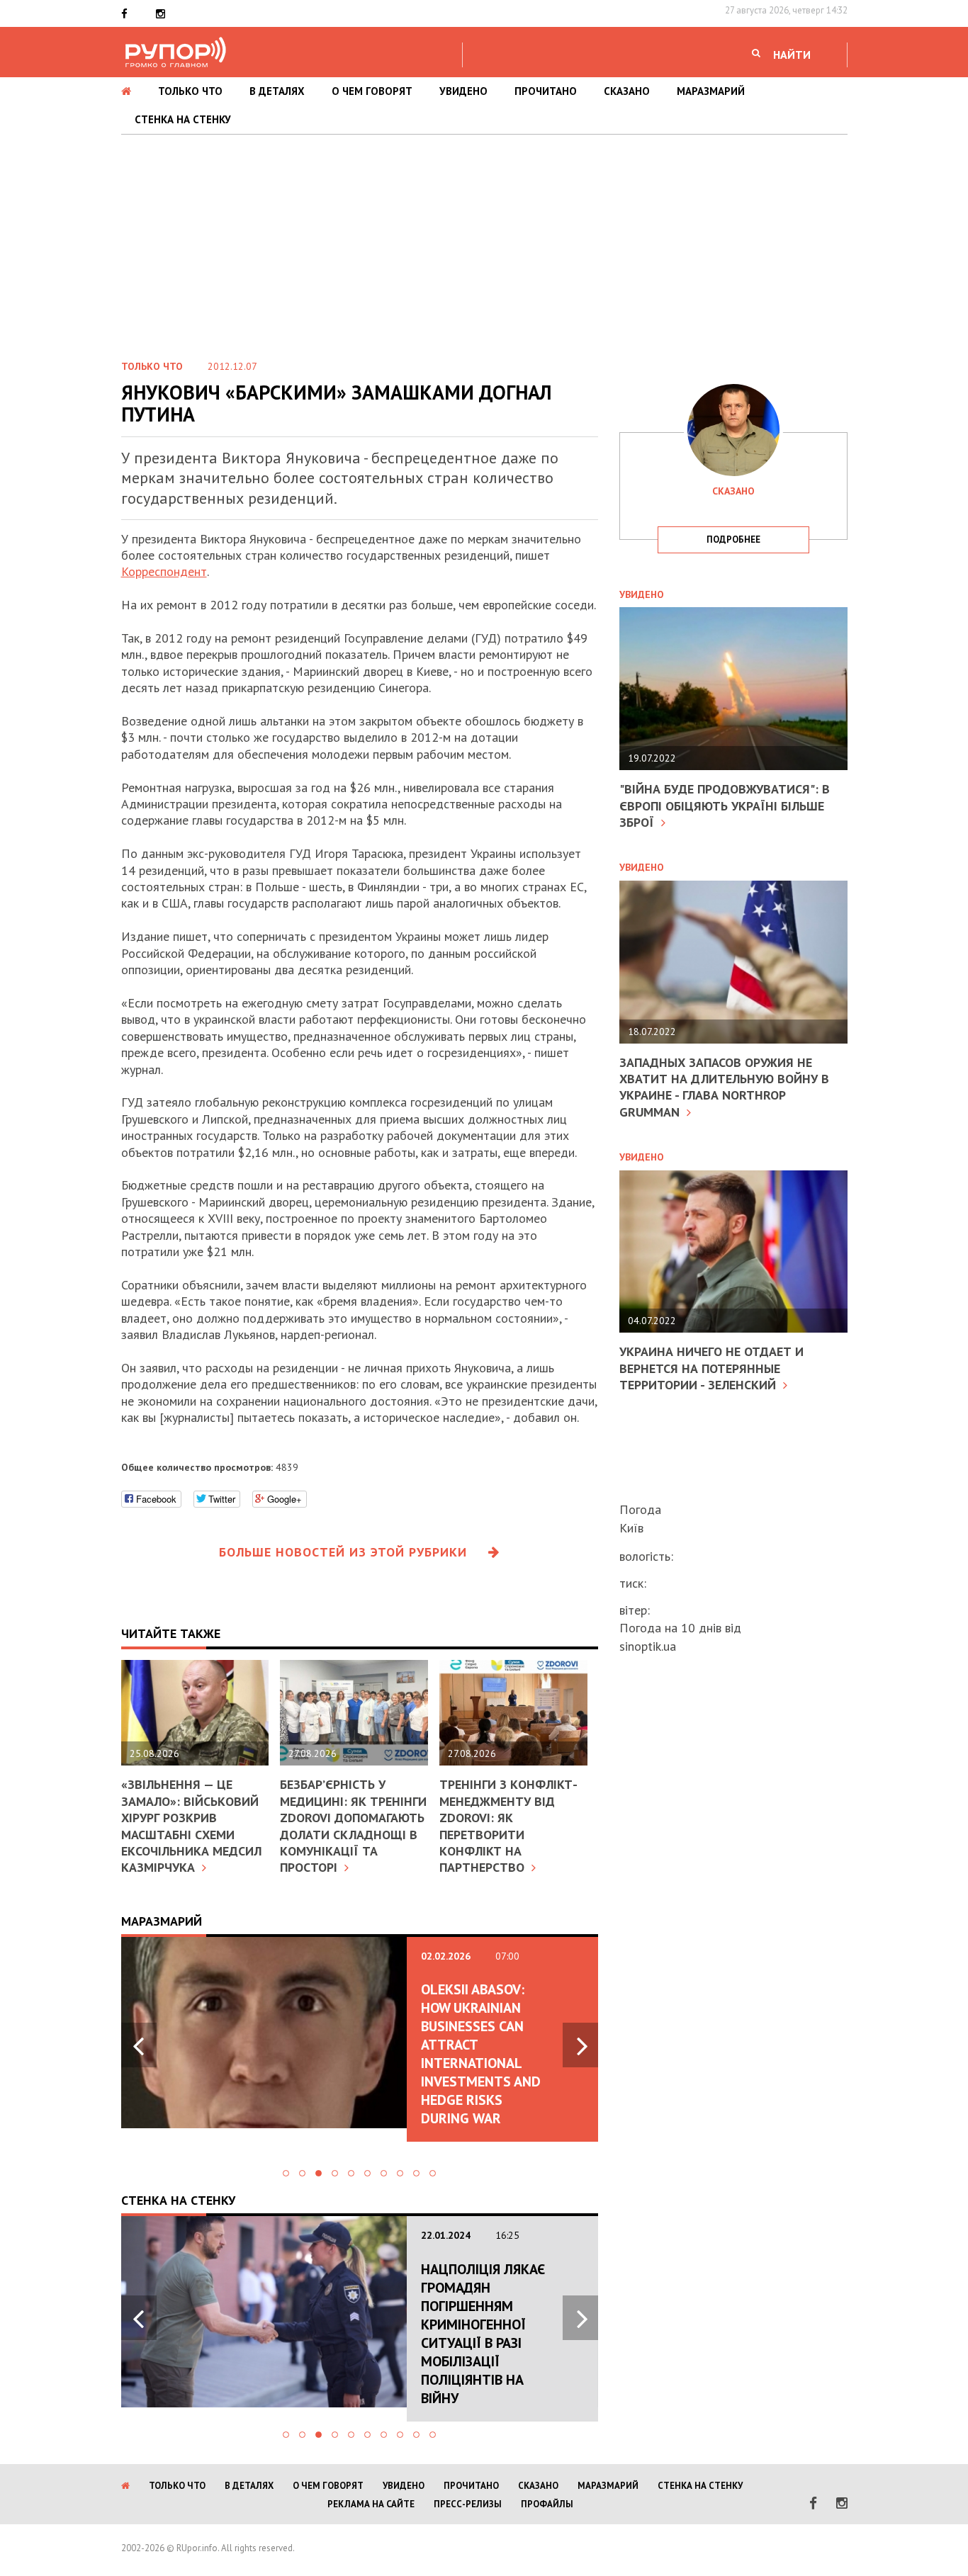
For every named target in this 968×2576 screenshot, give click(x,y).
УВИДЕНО (463, 91)
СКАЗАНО (627, 91)
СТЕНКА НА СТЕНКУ (183, 119)
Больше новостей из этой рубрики (343, 1552)
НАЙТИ (792, 55)
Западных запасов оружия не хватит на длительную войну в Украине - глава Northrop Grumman (724, 1087)
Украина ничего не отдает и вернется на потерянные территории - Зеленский (711, 1368)
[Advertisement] (484, 241)
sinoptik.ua (648, 1646)
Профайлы (547, 2504)
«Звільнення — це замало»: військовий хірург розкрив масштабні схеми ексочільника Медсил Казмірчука (191, 1826)
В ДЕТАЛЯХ (277, 91)
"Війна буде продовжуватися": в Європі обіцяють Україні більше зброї (725, 806)
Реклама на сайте (371, 2504)
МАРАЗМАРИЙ (711, 91)
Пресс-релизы (468, 2504)
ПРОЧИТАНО (546, 91)
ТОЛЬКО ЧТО (190, 91)
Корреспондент (164, 571)
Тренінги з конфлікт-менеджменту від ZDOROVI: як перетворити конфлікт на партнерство (508, 1826)
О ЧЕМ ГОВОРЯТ (372, 91)
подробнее (733, 540)
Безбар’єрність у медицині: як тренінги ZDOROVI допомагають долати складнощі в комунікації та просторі (353, 1826)
